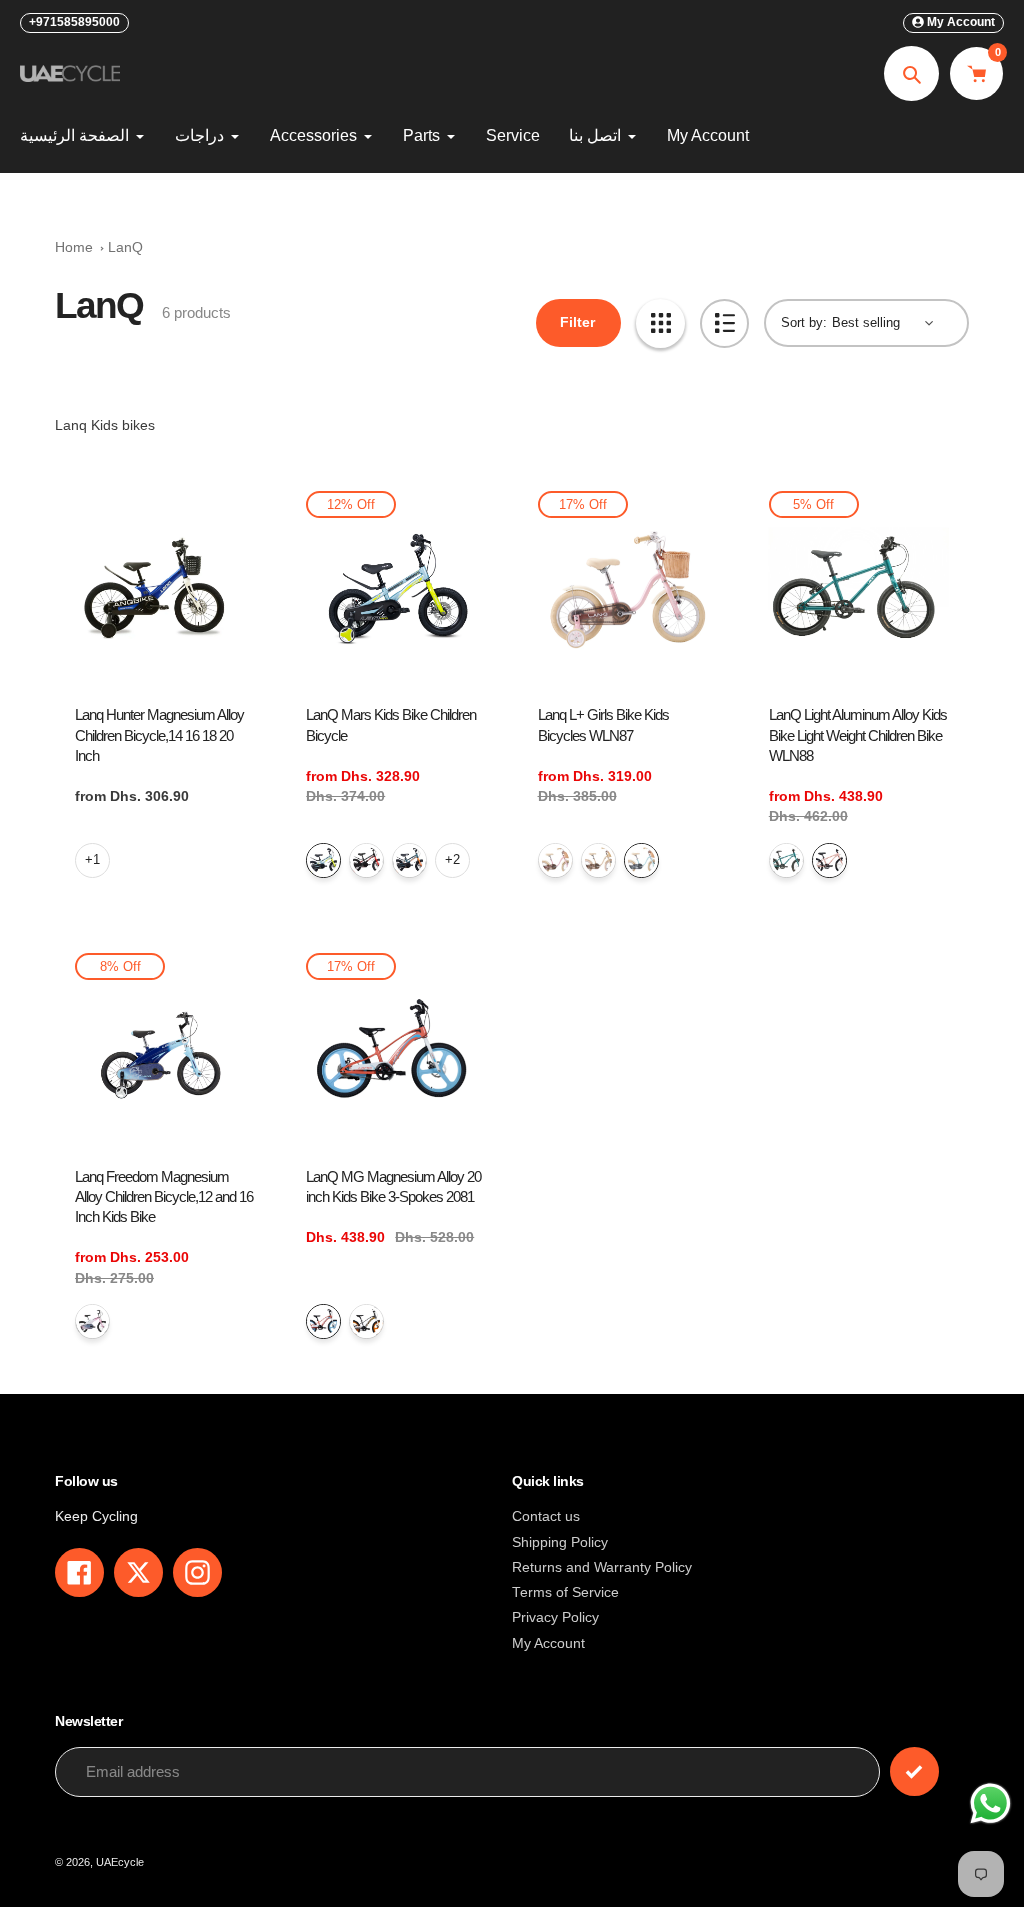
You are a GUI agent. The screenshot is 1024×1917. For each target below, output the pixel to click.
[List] (724, 323)
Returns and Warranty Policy (602, 1567)
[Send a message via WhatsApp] (990, 1803)
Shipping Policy (560, 1542)
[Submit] (914, 1771)
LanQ (125, 247)
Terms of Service (565, 1592)
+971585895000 (74, 22)
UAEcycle (120, 1862)
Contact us (546, 1516)
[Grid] (660, 323)
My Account (548, 1643)
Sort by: (804, 322)
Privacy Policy (555, 1617)
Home (74, 247)
